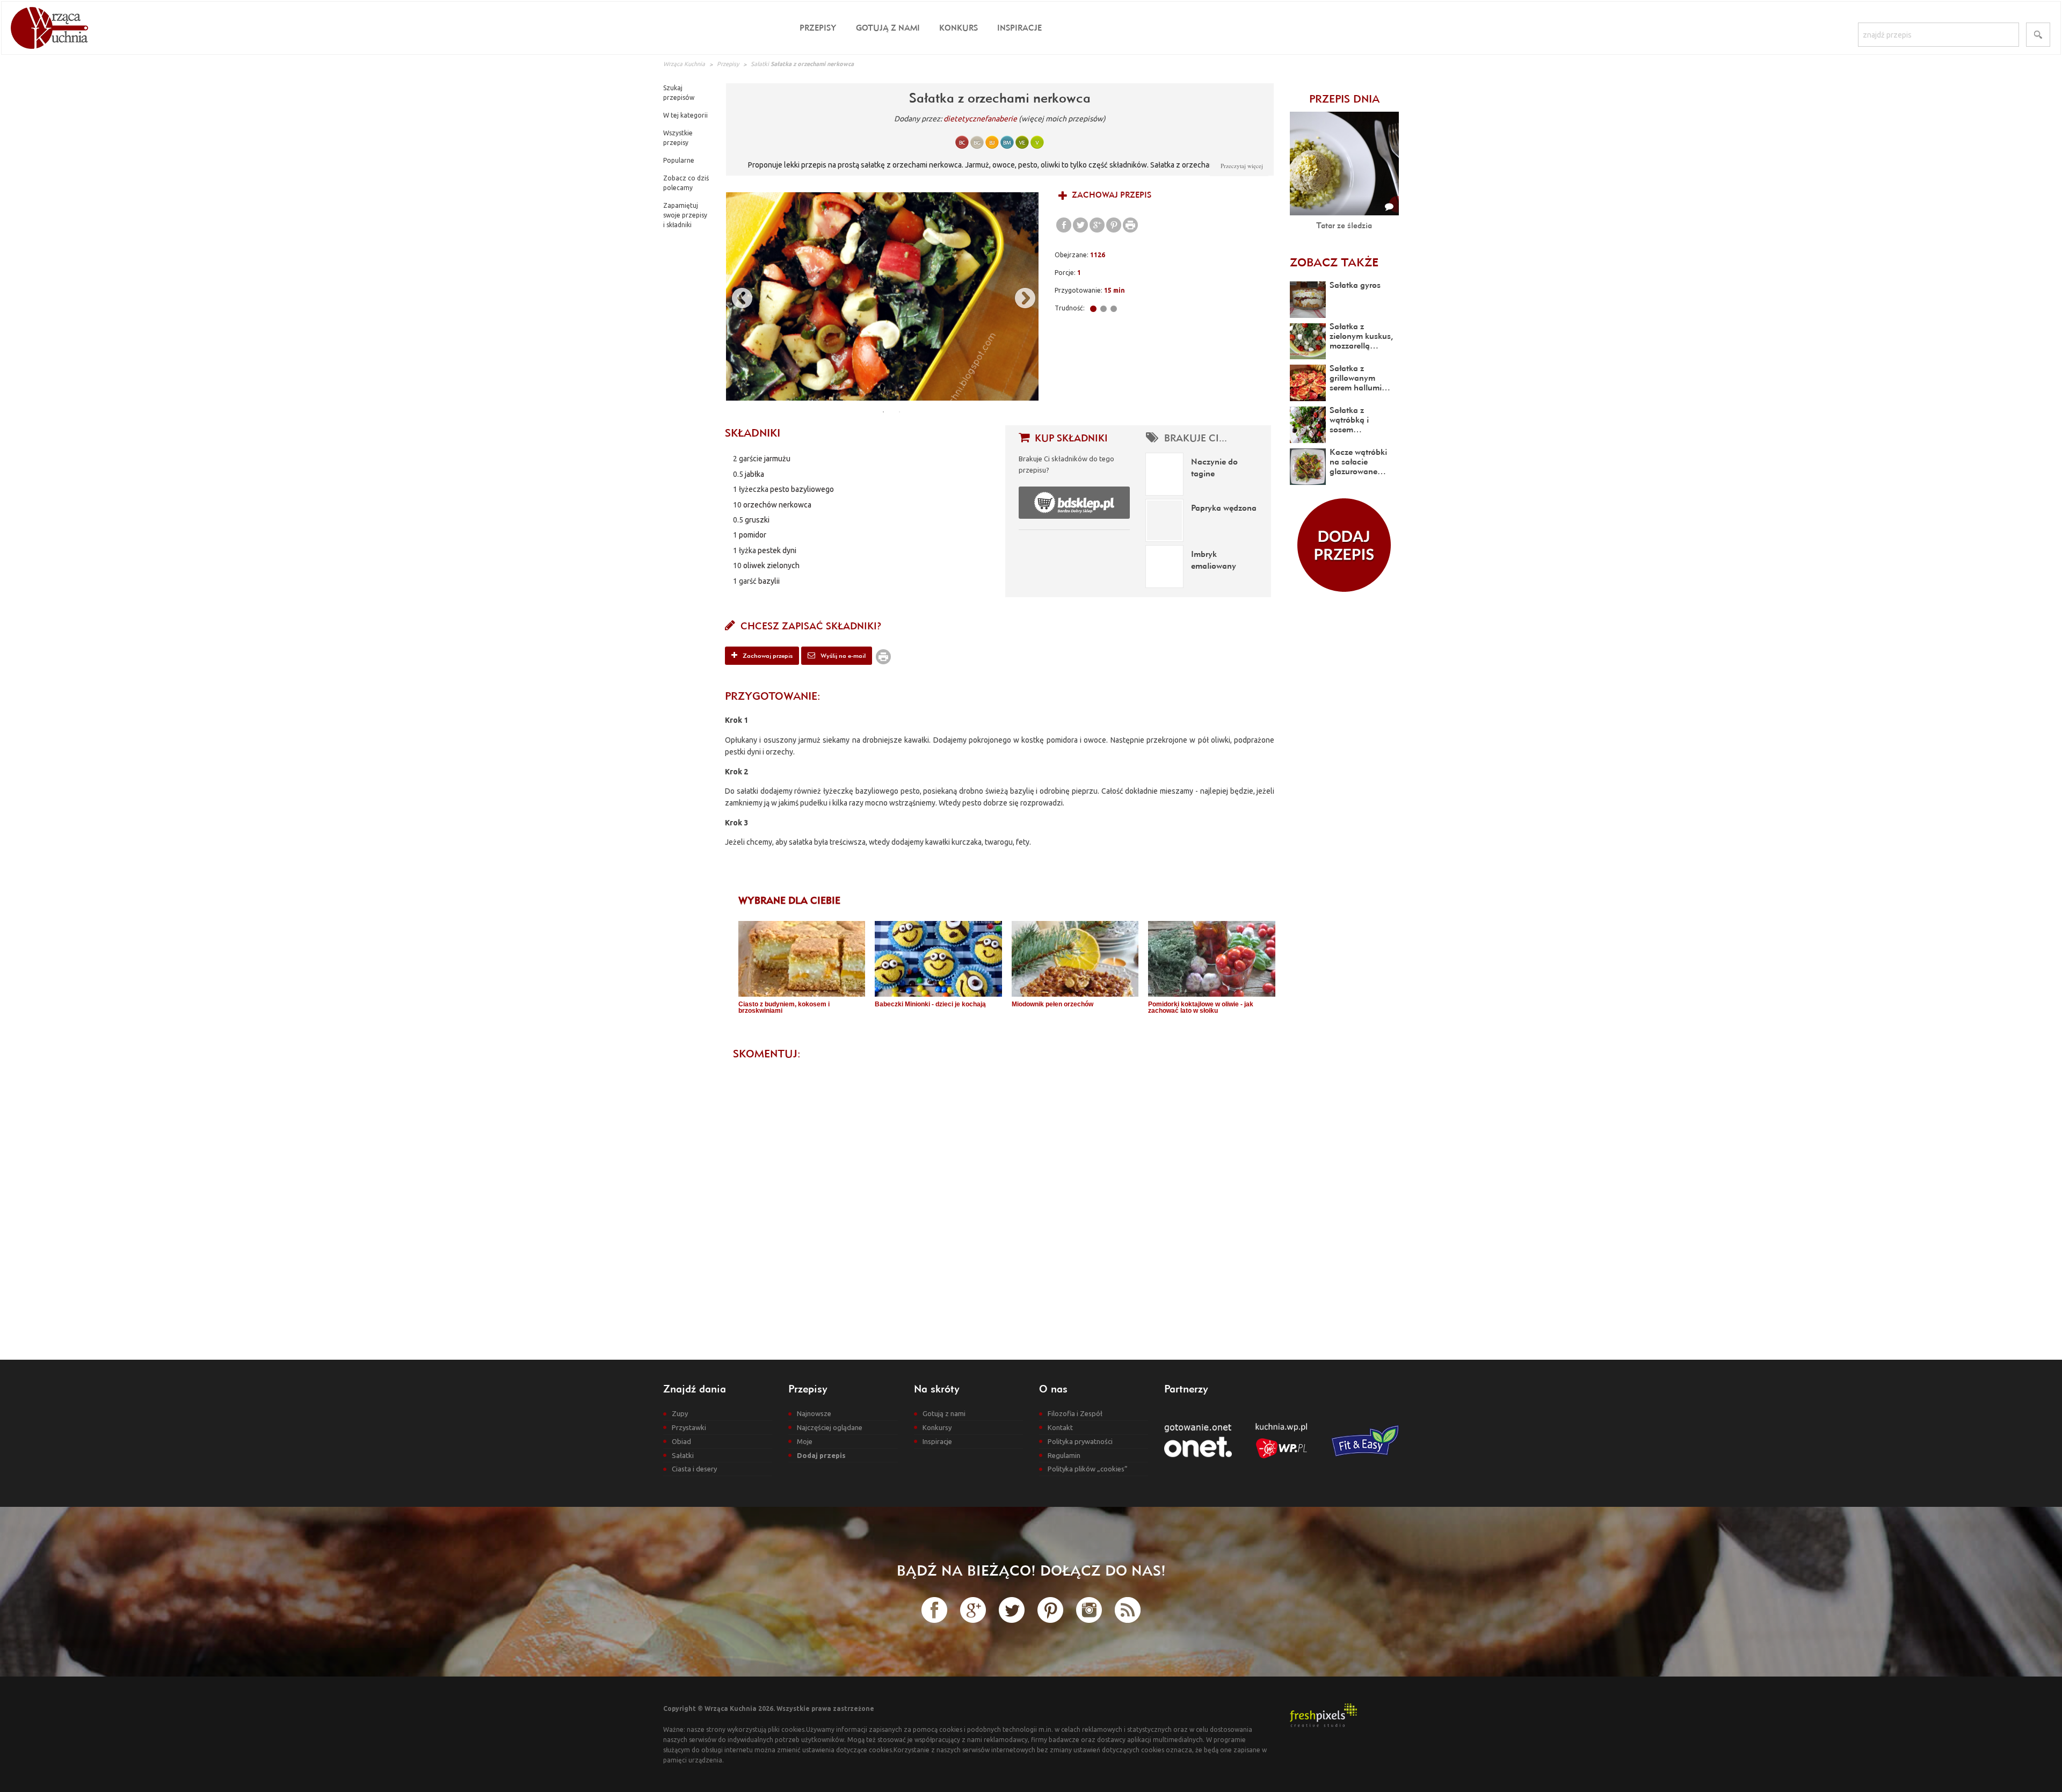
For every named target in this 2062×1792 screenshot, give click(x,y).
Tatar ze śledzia (1344, 225)
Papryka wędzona (1224, 507)
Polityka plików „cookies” (1088, 1469)
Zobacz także (1334, 262)
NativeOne (1007, 1029)
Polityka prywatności (1080, 1441)
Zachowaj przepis (1110, 195)
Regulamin (1064, 1455)
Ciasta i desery (694, 1469)
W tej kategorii (685, 115)
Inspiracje (1019, 28)
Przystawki (689, 1427)
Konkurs (959, 28)
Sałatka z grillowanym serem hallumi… (1360, 378)
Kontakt (1060, 1427)
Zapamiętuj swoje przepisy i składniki (685, 215)
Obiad (681, 1441)
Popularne (679, 160)
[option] (882, 296)
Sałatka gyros (1355, 285)
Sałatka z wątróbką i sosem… (1349, 419)
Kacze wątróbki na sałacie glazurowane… (1358, 461)
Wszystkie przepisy (678, 138)
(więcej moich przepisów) (1062, 119)
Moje (805, 1441)
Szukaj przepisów (679, 93)
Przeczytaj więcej (1242, 166)
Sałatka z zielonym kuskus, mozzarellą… (1361, 336)
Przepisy (818, 28)
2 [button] (899, 412)
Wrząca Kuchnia (684, 64)
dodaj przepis (1344, 545)
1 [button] (883, 412)
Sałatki (760, 64)
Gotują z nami (888, 28)
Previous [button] (737, 296)
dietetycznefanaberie (980, 119)
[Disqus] (1000, 1201)
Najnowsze (814, 1413)
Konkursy (937, 1427)
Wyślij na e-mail (842, 655)
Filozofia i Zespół (1075, 1413)
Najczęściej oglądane (830, 1427)
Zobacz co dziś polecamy (686, 183)
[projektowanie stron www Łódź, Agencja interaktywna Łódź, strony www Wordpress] (1323, 1714)
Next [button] (1020, 296)
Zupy (680, 1413)
